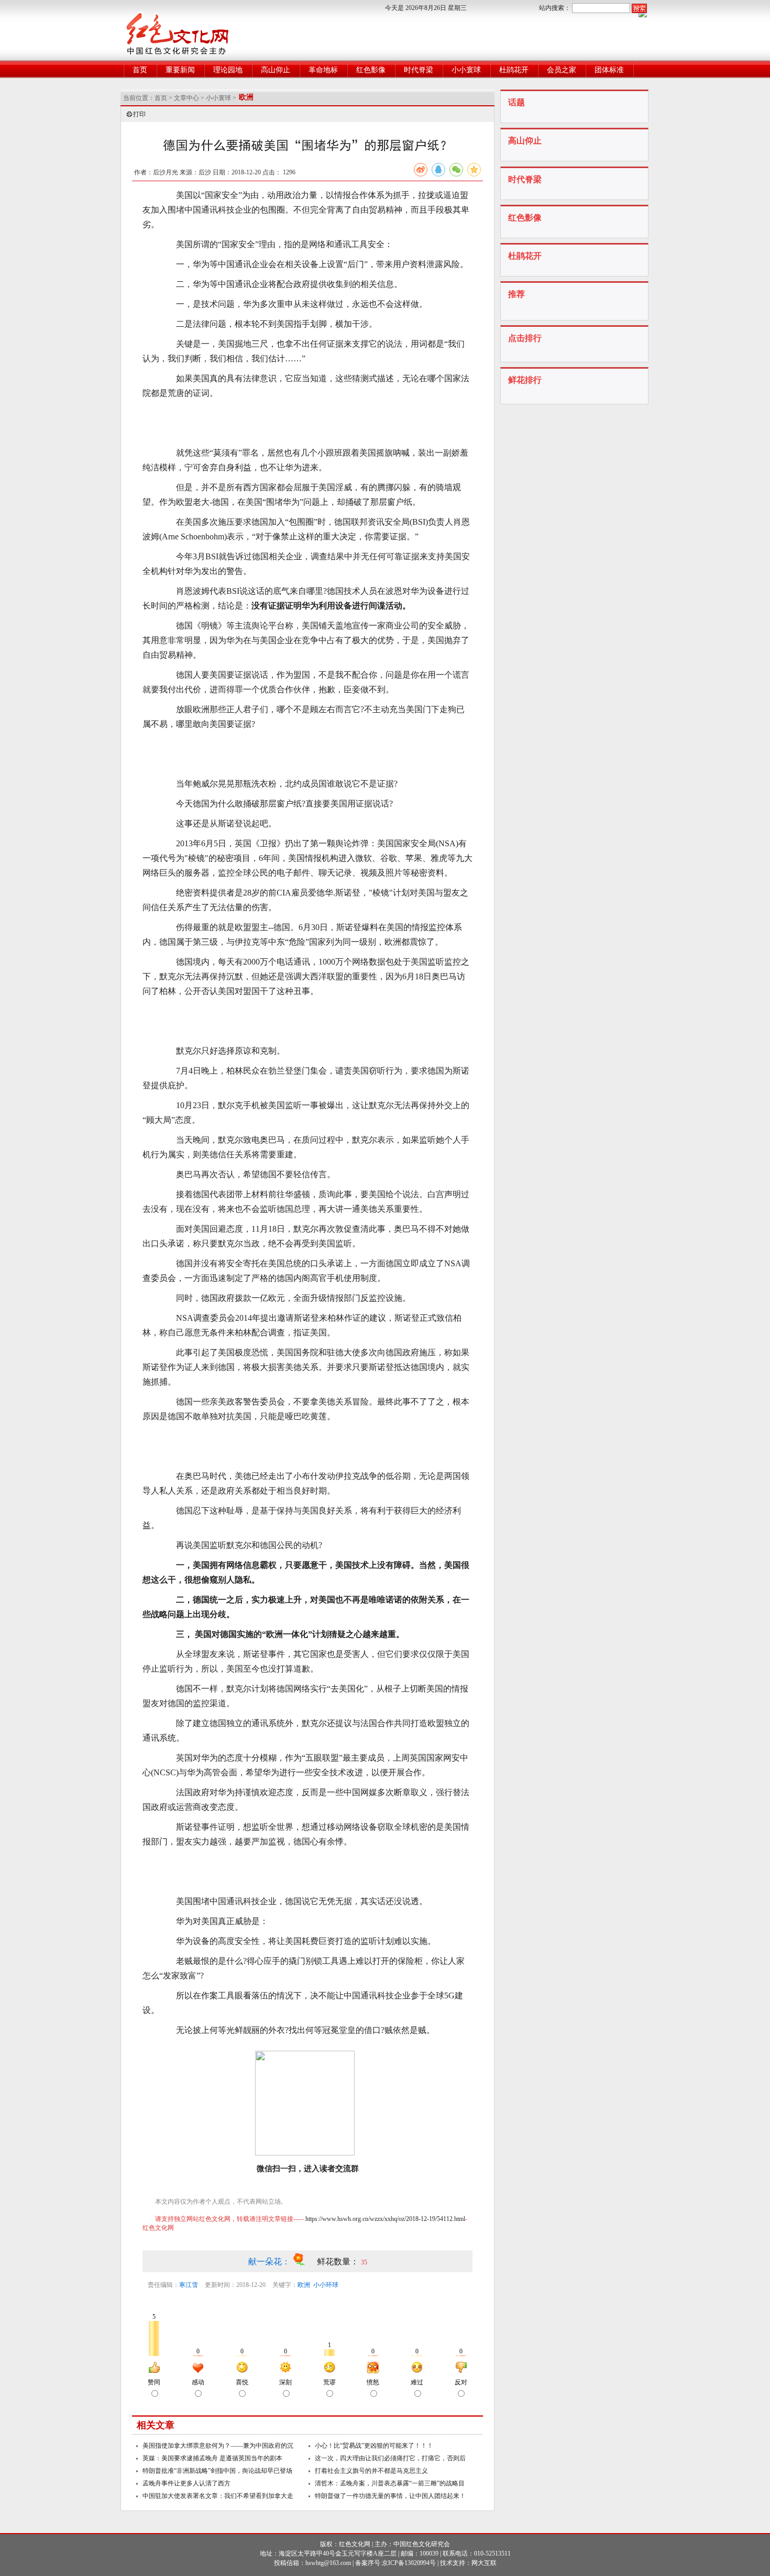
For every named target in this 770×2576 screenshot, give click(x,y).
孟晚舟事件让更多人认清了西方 (186, 2483)
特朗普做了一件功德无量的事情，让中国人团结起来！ (390, 2496)
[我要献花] (305, 2262)
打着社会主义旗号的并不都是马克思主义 (371, 2471)
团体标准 (609, 70)
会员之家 (562, 70)
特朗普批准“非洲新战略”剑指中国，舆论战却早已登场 (217, 2471)
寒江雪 (189, 2285)
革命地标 (323, 70)
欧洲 (304, 2285)
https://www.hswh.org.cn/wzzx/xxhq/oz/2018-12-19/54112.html (385, 2219)
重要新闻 (180, 70)
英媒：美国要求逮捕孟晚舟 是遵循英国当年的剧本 (212, 2458)
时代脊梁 (419, 70)
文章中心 (186, 98)
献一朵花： (270, 2262)
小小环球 (326, 2285)
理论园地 (228, 70)
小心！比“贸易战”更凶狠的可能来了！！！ (374, 2446)
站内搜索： (555, 8)
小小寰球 (466, 70)
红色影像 (371, 70)
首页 (140, 70)
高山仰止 (276, 70)
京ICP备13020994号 (409, 2563)
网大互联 (484, 2563)
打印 (139, 114)
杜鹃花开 (514, 70)
